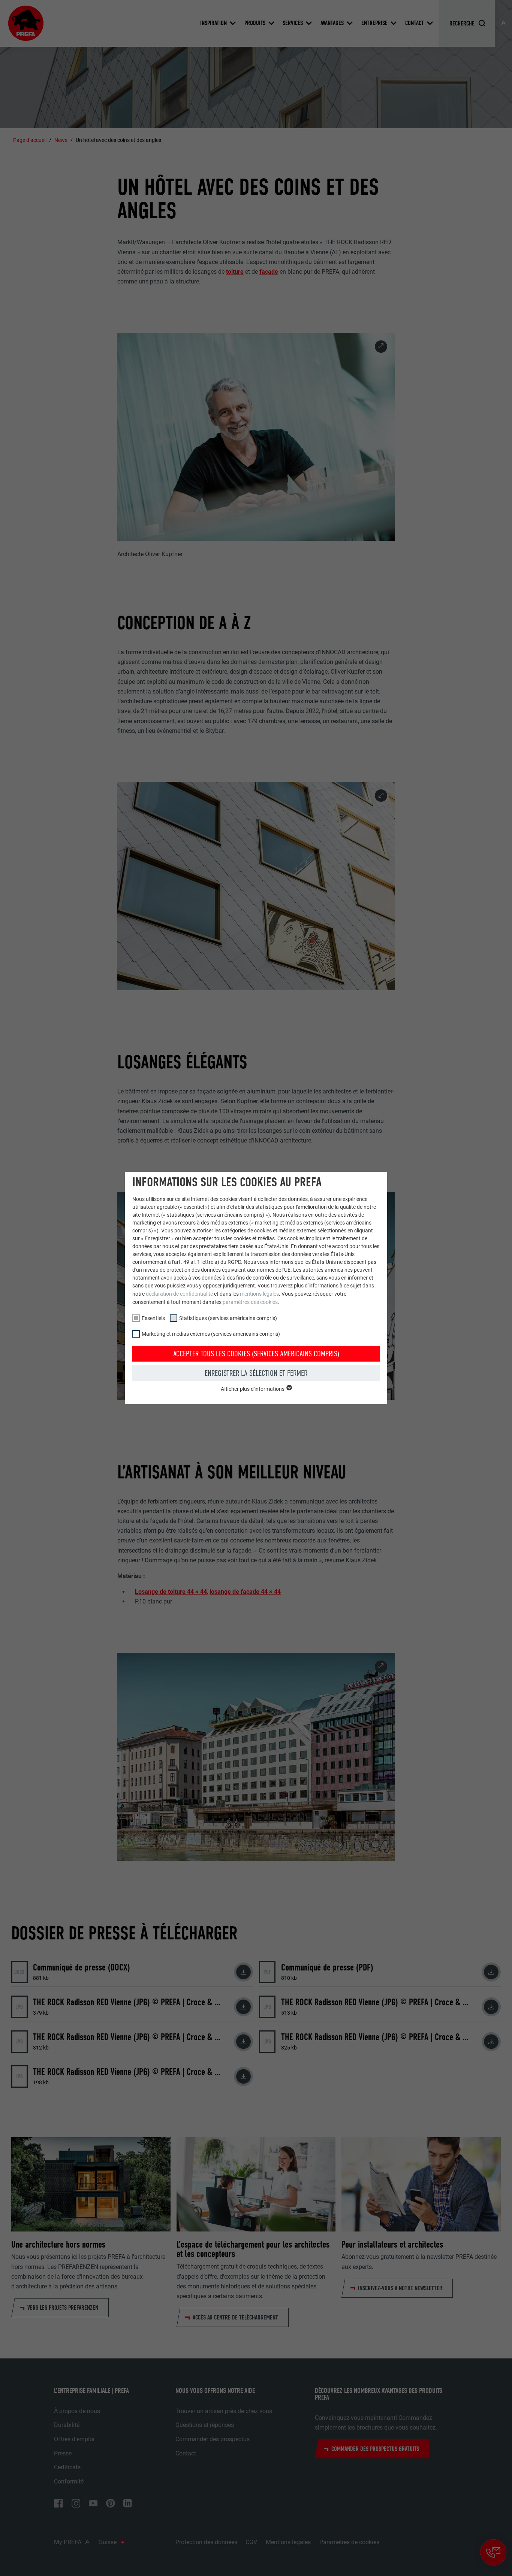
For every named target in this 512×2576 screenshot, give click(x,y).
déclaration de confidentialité (179, 1294)
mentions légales (259, 1294)
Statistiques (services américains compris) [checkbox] (228, 1318)
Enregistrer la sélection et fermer (256, 1373)
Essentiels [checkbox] (153, 1318)
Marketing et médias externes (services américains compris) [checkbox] (211, 1334)
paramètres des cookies (250, 1302)
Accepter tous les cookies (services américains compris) (256, 1354)
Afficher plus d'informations (253, 1389)
